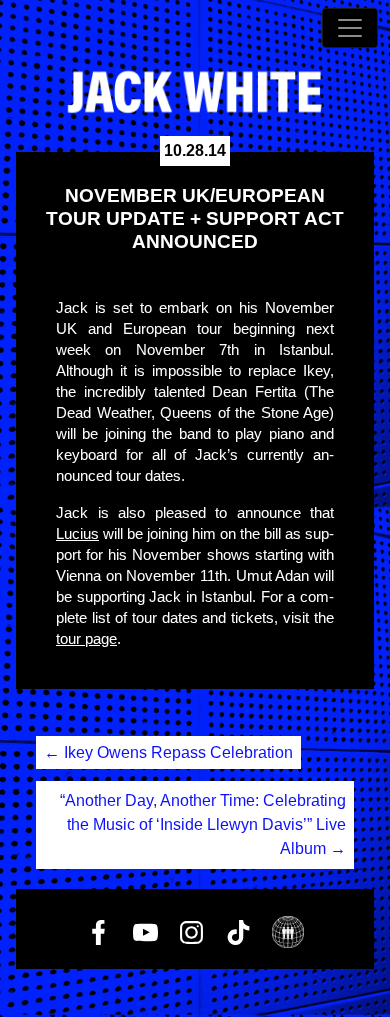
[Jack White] (195, 92)
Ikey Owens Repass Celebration (168, 752)
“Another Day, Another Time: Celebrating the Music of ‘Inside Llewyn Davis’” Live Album (203, 824)
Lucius (77, 533)
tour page (86, 638)
